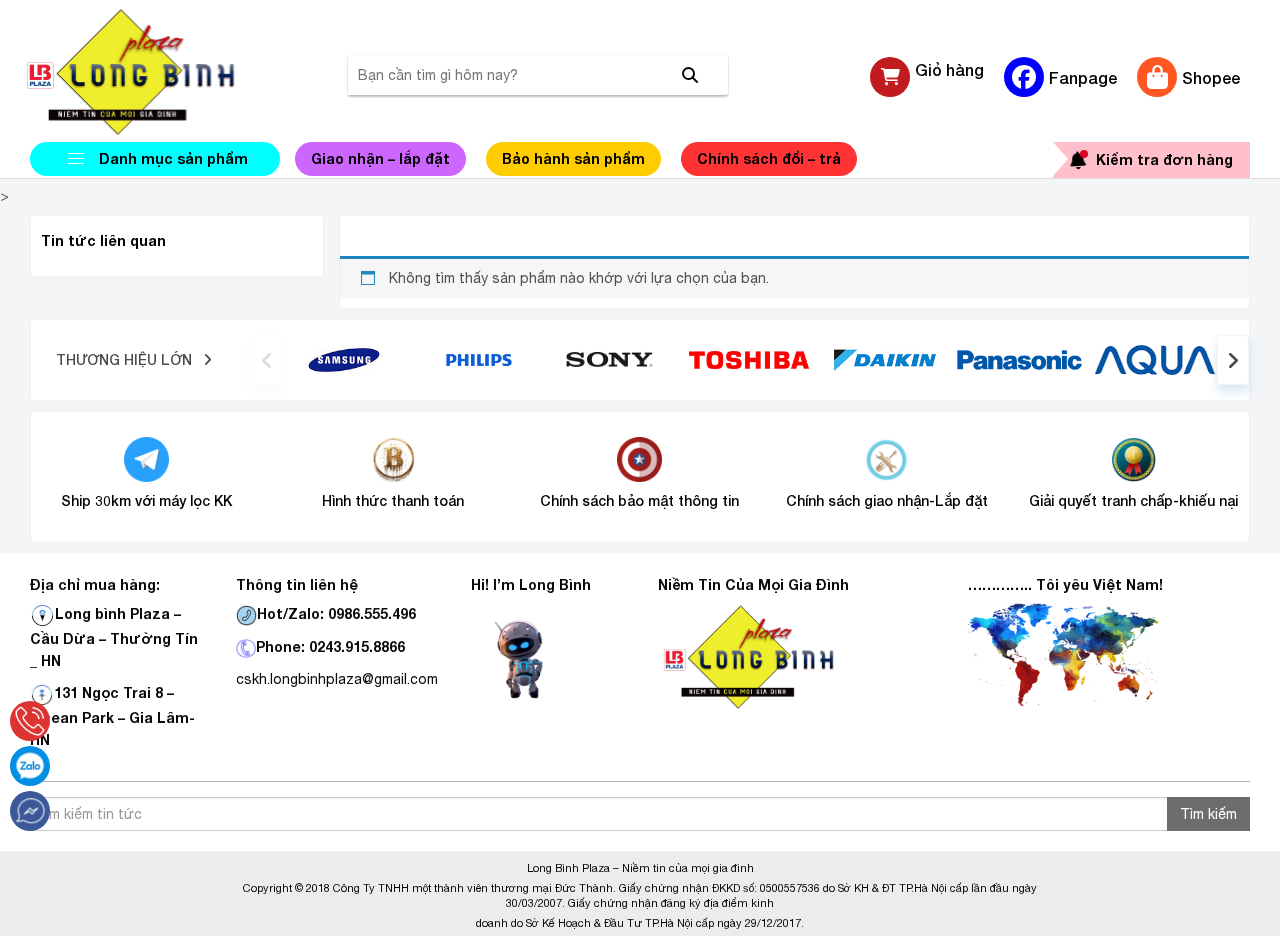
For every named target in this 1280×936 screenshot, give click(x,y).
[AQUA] (1155, 358)
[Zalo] (30, 766)
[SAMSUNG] (344, 358)
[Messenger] (30, 811)
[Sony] (614, 358)
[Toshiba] (749, 358)
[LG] (479, 358)
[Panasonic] (1019, 359)
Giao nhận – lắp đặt (380, 158)
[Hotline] (30, 721)
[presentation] (267, 360)
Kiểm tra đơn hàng (1164, 159)
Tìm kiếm (1208, 814)
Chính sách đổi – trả (769, 158)
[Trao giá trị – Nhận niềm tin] (155, 72)
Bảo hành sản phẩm (573, 158)
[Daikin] (884, 358)
